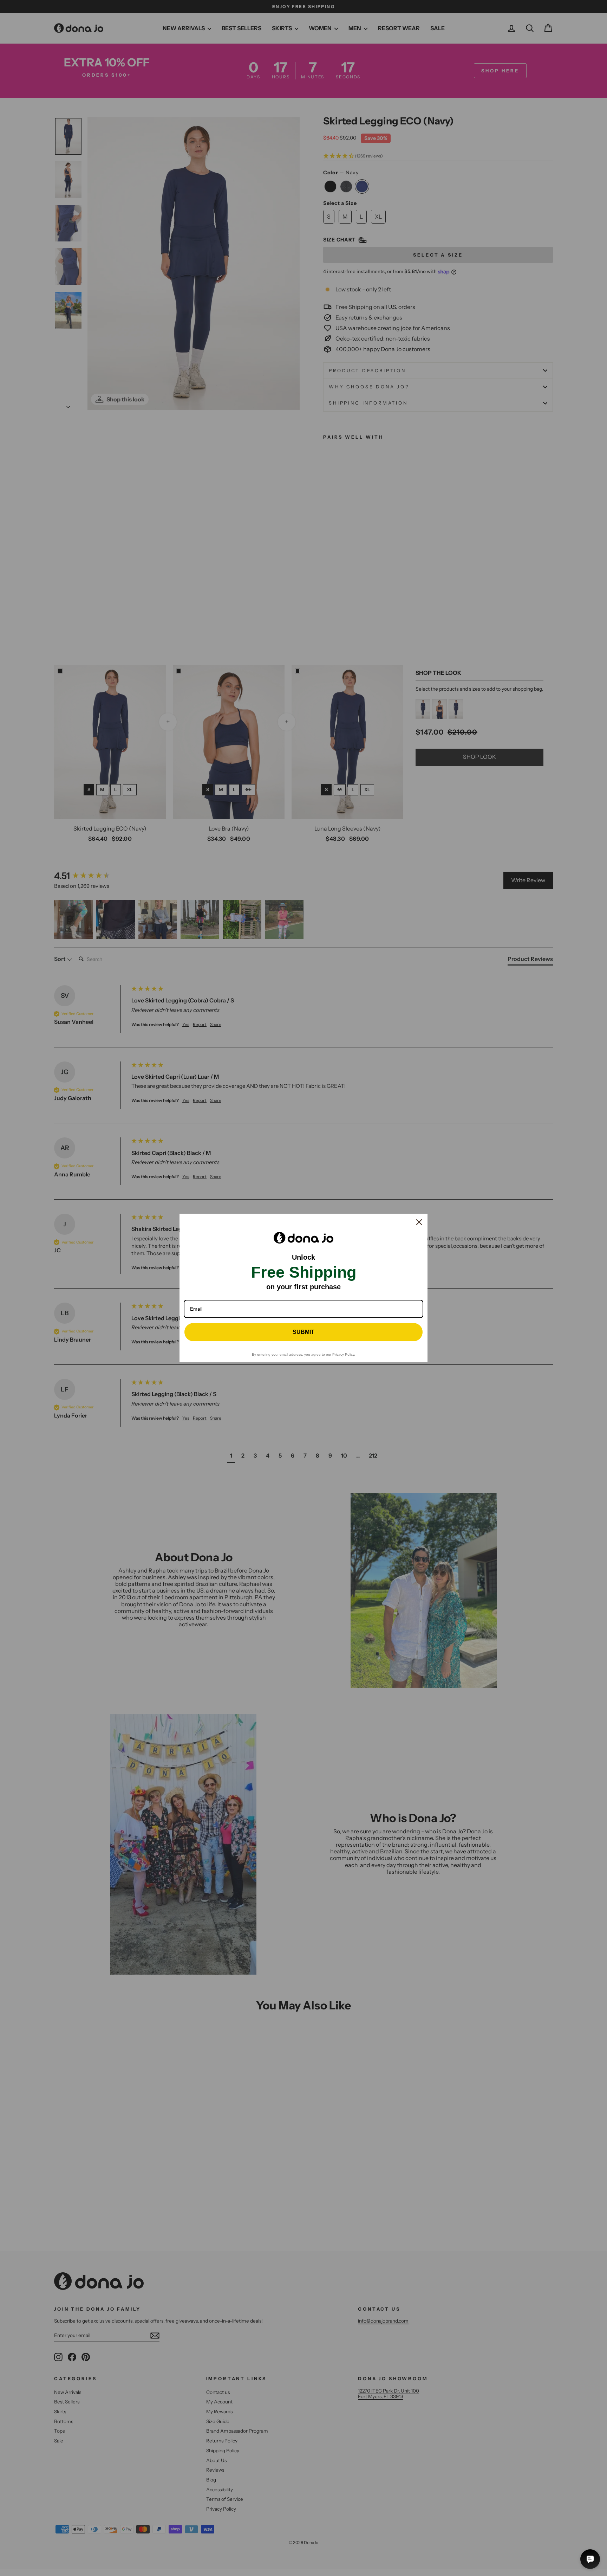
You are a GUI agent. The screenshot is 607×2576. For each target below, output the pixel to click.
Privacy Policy (343, 1354)
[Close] (419, 1222)
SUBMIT (303, 1332)
